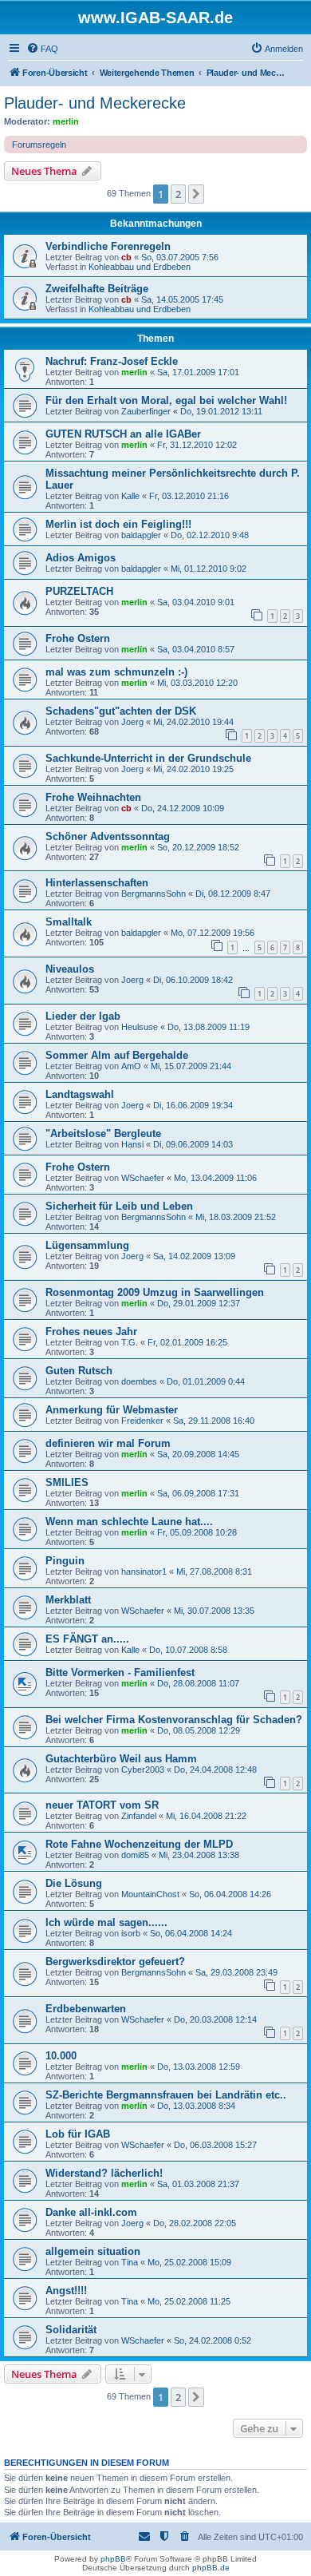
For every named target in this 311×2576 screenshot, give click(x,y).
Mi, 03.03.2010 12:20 (197, 683)
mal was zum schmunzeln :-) (116, 672)
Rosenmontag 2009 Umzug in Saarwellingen (155, 1292)
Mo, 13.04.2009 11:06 (215, 1178)
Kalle (130, 496)
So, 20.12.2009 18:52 (198, 847)
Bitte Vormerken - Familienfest (120, 1672)
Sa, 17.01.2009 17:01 (198, 372)
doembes (139, 1381)
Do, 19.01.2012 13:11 (221, 411)
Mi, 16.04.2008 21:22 (206, 1816)
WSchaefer (143, 1178)
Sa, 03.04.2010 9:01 (196, 602)
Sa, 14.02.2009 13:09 (194, 1256)
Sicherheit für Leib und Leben (119, 1206)
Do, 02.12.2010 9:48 (210, 535)
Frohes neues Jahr (91, 1332)
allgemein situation (93, 2251)
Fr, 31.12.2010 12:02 (197, 445)
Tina (130, 2262)
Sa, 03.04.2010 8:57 (196, 649)
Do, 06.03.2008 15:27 (215, 2145)
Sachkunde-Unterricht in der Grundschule (148, 758)
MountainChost (150, 1894)
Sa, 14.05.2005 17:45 (182, 299)
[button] (196, 194)
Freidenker (142, 1421)
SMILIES (67, 1482)
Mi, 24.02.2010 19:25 (193, 769)
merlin (66, 121)
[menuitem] (42, 49)
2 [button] (178, 194)
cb (126, 257)
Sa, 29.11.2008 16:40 (214, 1421)
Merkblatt (68, 1600)
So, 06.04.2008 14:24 (191, 1933)
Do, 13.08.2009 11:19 (209, 1027)
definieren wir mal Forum (108, 1443)
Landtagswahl (80, 1094)
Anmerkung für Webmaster (112, 1410)
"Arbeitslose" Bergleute (103, 1133)
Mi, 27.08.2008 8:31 (214, 1571)
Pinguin (65, 1561)
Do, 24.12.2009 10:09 (183, 808)
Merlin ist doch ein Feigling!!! (118, 524)
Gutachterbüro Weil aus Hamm (121, 1759)
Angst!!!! (66, 2291)
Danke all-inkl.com (91, 2212)
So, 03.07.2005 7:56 (180, 257)
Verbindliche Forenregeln (108, 246)
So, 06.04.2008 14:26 (230, 1894)
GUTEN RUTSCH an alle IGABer (123, 434)
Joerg (132, 722)
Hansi (132, 1144)
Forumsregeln (39, 145)
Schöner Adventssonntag (108, 836)
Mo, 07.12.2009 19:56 (213, 933)
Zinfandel (139, 1816)
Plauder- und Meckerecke (95, 103)
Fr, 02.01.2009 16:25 (187, 1342)
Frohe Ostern (78, 638)
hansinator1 (144, 1571)
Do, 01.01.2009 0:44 (206, 1381)
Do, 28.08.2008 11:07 (198, 1683)
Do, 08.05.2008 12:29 (199, 1730)
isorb (131, 1933)
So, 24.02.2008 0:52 (213, 2340)
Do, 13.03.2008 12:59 (199, 2067)
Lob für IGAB (78, 2134)
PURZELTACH (79, 591)
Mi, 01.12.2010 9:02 (209, 569)
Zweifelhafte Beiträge (97, 289)
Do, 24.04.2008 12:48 (215, 1770)
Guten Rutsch (79, 1371)
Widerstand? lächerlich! (104, 2173)
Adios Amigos (81, 558)
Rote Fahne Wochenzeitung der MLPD (139, 1844)
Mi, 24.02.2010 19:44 (193, 722)
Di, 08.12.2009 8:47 (233, 894)
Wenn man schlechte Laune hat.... (129, 1522)
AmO (131, 1066)
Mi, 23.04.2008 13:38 (199, 1855)
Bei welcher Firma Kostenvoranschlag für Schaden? (174, 1720)
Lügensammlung (87, 1245)
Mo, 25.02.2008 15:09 (189, 2262)
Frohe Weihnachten (93, 797)
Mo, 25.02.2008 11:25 (189, 2301)
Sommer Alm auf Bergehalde (117, 1055)
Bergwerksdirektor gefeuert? (115, 1962)
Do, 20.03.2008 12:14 (215, 2019)
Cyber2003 (143, 1770)
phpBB (113, 2559)
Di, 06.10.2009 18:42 (193, 980)
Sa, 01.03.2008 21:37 (198, 2184)
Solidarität (71, 2330)
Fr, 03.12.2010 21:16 (189, 496)
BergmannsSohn (154, 894)
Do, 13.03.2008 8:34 (196, 2106)
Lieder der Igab (83, 1016)
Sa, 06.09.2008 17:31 (198, 1493)
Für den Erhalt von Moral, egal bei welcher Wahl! (166, 400)
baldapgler (141, 535)
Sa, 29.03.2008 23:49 (236, 1972)
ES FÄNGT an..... (87, 1639)
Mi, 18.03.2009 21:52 (236, 1217)
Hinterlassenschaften (97, 883)
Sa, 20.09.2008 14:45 (198, 1454)
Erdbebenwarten (86, 2009)
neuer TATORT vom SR (102, 1805)
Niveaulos (70, 969)
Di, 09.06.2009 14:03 (193, 1144)
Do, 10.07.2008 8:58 (188, 1650)
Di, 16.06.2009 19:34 (193, 1105)
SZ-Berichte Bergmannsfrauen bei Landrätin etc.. (166, 2095)
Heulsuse (140, 1027)
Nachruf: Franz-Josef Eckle (112, 361)
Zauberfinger (146, 411)
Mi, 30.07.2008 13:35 (214, 1611)
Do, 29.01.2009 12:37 (199, 1303)
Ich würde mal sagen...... (106, 1922)
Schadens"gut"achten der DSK (121, 711)
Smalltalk (69, 922)
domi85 (135, 1855)
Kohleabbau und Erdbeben (140, 267)
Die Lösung (74, 1883)
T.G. (130, 1342)
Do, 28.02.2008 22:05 (195, 2223)
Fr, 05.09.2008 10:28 (197, 1532)
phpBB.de (211, 2568)
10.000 (61, 2056)
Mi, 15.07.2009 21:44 (191, 1066)
